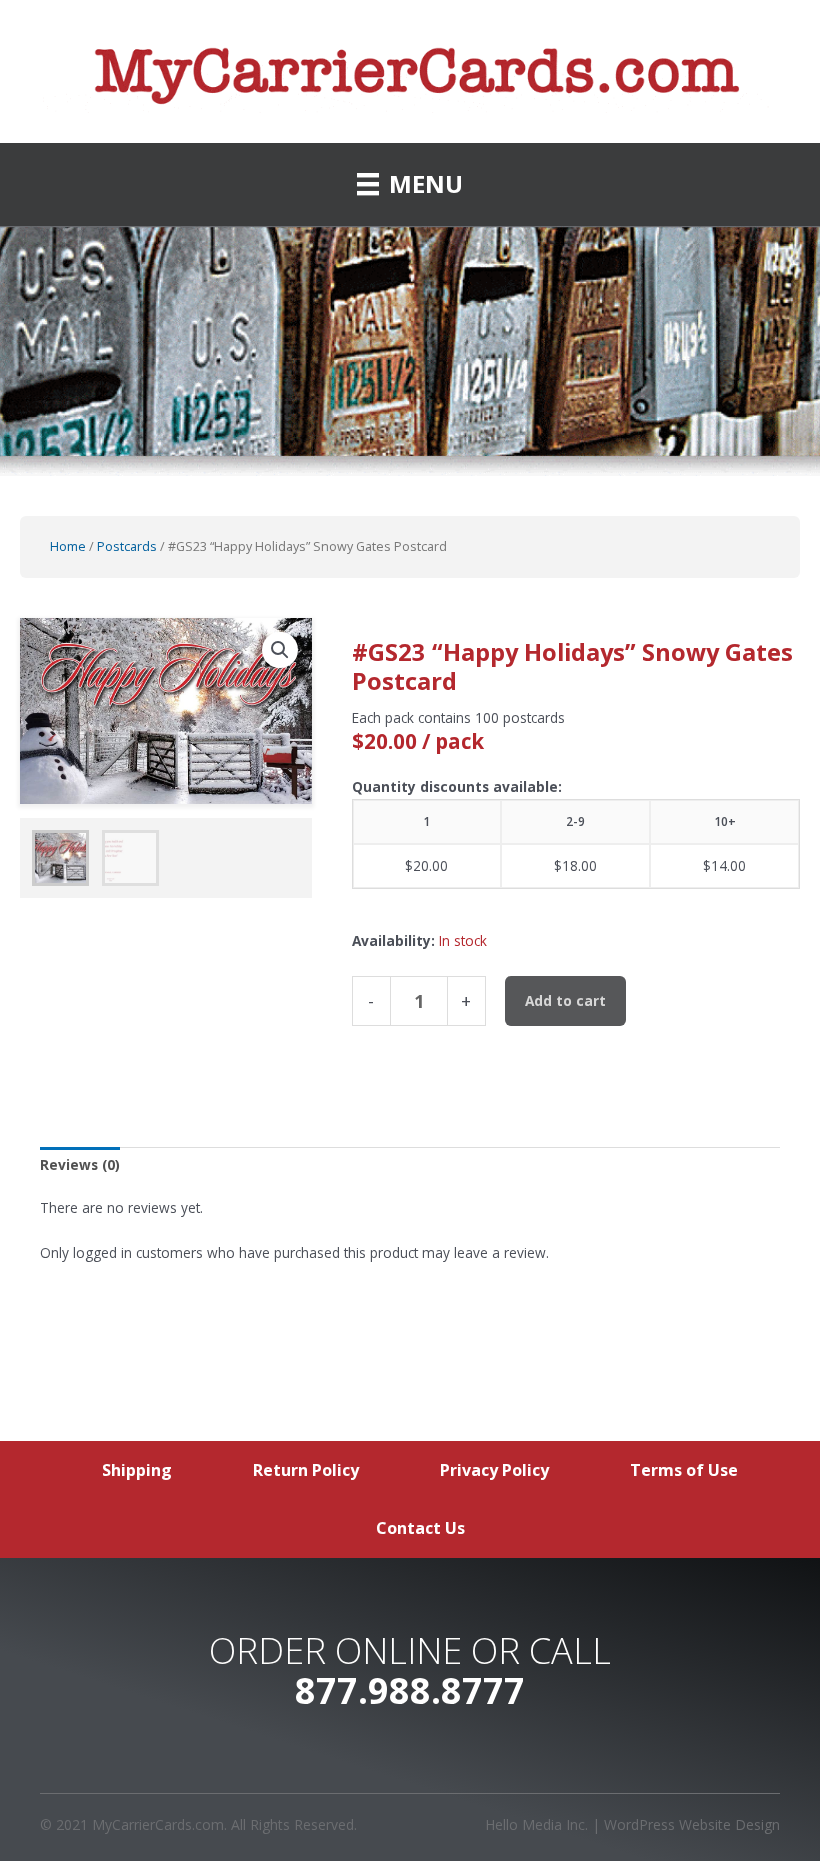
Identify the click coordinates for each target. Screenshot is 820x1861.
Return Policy (306, 1470)
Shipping (137, 1470)
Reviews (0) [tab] (80, 1164)
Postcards (127, 546)
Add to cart (565, 1000)
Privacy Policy (494, 1470)
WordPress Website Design (692, 1824)
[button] (280, 650)
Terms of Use (684, 1470)
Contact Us (420, 1528)
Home (68, 546)
